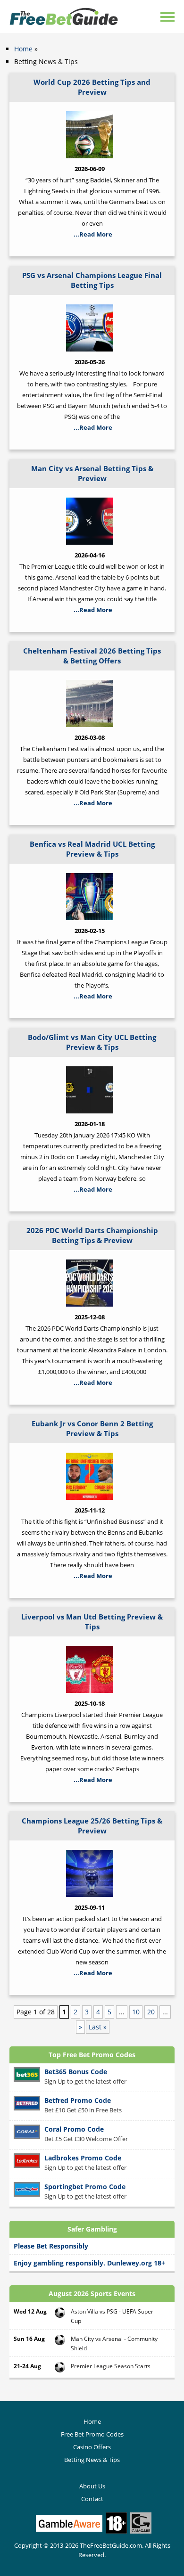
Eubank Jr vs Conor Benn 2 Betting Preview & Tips (92, 1428)
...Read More (93, 234)
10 (136, 2012)
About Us (92, 2486)
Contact (92, 2499)
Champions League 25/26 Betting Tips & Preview (92, 1826)
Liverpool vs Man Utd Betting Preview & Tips (92, 1622)
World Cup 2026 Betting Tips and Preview (92, 87)
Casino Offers (92, 2447)
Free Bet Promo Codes (92, 2434)
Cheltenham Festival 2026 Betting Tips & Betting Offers (92, 656)
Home (23, 49)
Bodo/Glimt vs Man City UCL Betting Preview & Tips (92, 1042)
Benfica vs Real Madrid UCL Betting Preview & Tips (92, 849)
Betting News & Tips (92, 2460)
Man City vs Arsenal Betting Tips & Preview (92, 473)
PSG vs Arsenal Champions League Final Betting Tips (92, 280)
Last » (98, 2027)
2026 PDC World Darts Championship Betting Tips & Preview (92, 1235)
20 (151, 2012)
